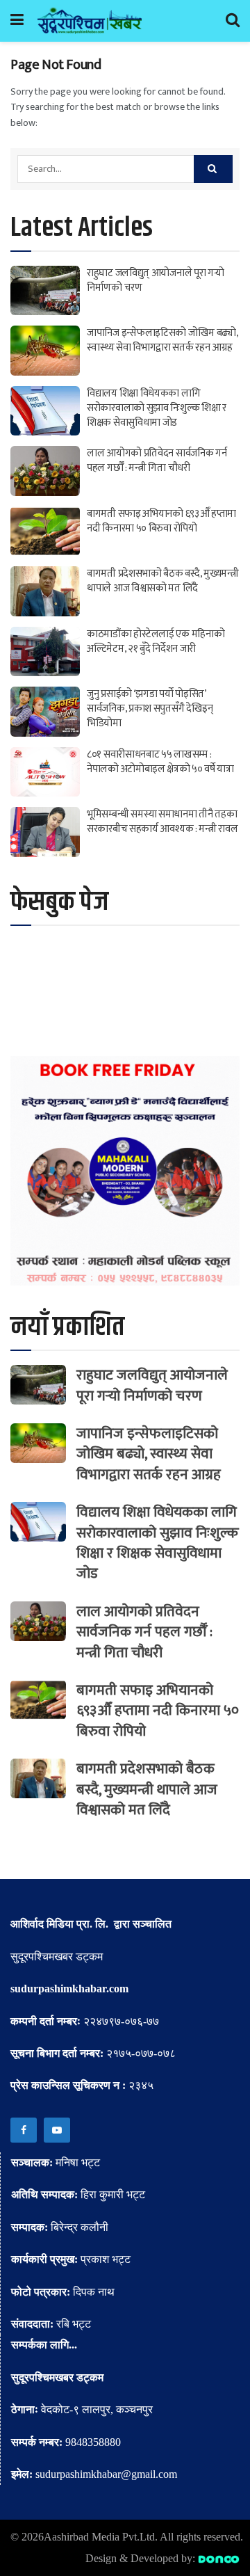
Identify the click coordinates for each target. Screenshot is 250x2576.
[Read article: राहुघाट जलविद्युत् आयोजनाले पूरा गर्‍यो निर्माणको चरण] (45, 291)
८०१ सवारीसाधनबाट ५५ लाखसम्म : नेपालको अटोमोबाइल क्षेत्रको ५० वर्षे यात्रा (160, 762)
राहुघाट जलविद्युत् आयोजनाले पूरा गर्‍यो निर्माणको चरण (156, 280)
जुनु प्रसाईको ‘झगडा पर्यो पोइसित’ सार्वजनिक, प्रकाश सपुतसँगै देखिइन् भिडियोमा (150, 709)
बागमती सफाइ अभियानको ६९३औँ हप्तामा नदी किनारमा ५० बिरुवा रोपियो (161, 521)
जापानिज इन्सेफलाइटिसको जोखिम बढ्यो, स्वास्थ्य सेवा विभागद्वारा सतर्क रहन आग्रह (162, 340)
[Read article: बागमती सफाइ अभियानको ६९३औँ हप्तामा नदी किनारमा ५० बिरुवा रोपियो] (45, 531)
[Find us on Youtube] (57, 2130)
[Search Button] (233, 21)
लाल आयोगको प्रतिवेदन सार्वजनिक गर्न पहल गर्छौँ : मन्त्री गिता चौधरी (157, 461)
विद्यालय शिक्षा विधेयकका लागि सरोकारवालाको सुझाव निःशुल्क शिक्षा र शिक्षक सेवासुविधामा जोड (157, 408)
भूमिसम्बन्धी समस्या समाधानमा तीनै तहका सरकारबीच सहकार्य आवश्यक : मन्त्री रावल (162, 822)
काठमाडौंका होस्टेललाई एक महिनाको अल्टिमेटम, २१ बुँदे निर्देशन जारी (156, 641)
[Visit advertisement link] (125, 1171)
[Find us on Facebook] (24, 2130)
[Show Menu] (17, 21)
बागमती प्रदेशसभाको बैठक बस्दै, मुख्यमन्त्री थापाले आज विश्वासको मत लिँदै (163, 581)
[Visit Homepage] (90, 21)
